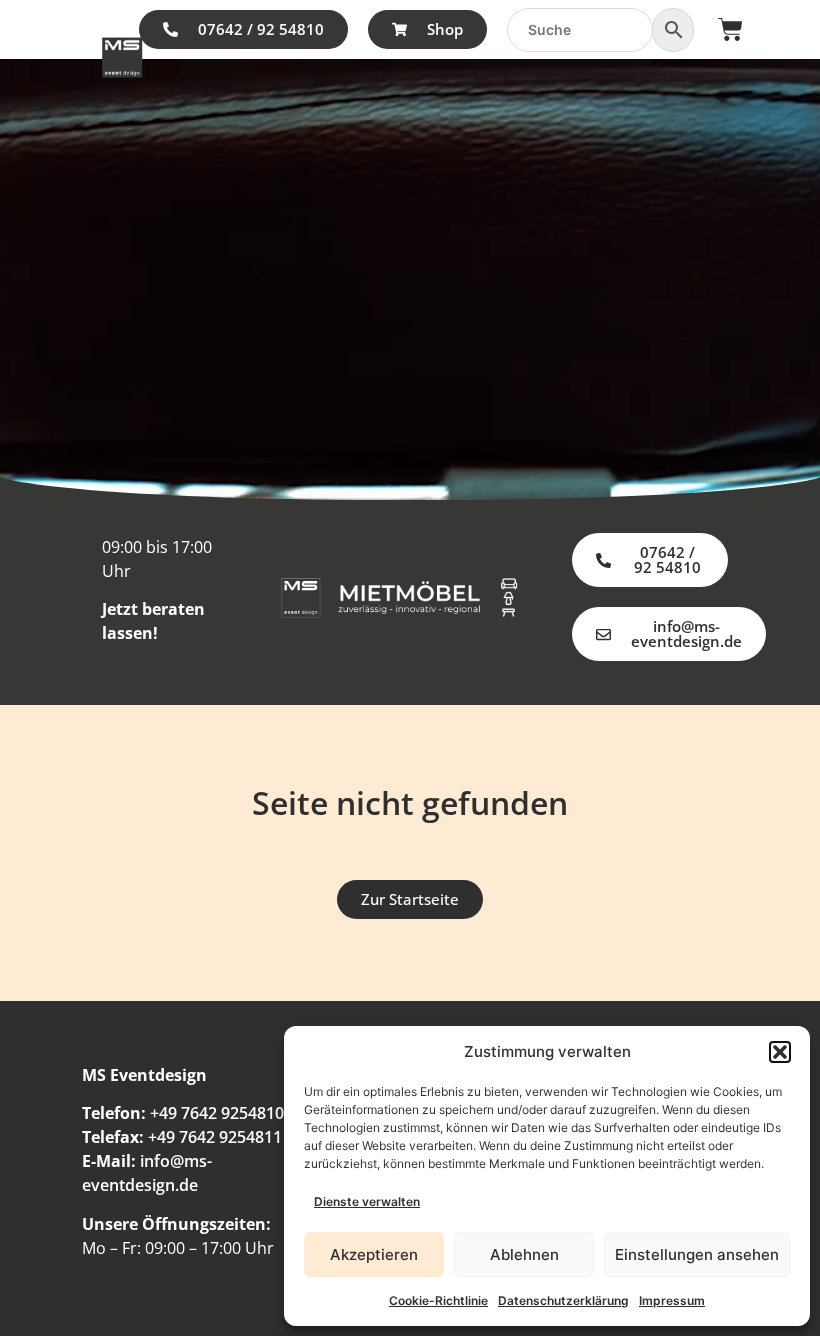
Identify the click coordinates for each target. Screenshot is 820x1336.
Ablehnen (524, 1254)
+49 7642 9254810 (217, 1113)
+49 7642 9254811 (215, 1137)
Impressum (672, 1300)
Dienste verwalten (367, 1201)
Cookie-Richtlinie (438, 1300)
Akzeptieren (374, 1254)
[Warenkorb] (730, 29)
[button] (780, 1052)
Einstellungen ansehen (697, 1254)
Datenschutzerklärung (563, 1300)
